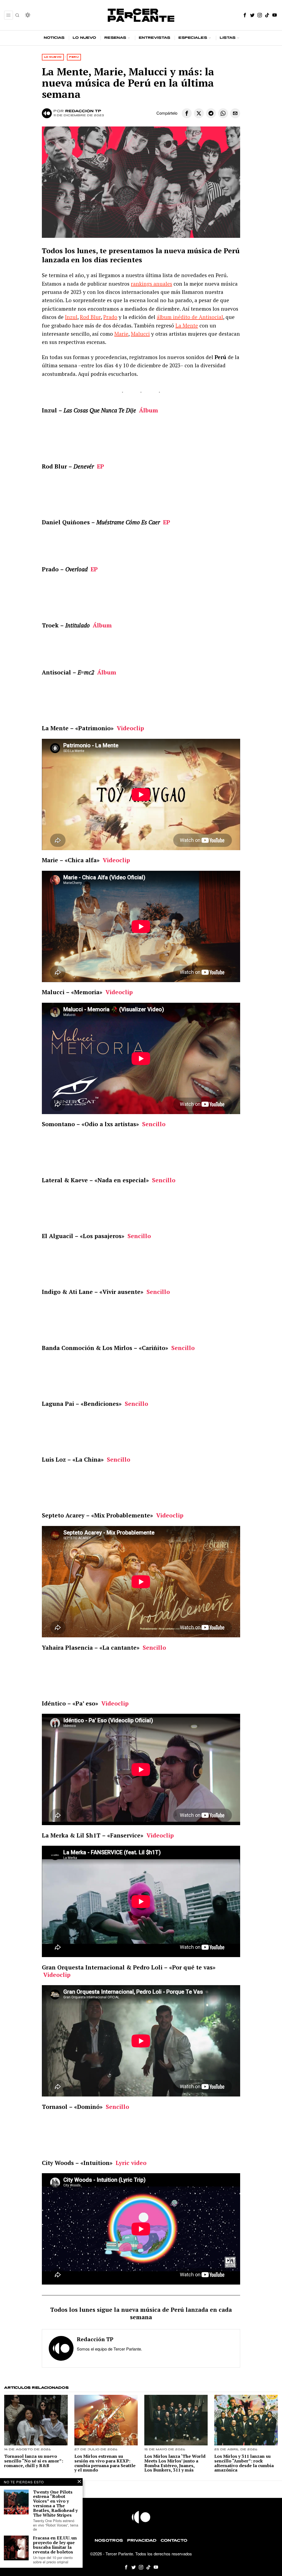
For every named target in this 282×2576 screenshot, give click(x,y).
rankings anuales (151, 284)
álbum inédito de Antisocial (190, 317)
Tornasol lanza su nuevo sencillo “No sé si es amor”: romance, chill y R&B (34, 2461)
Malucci (140, 334)
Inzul (71, 317)
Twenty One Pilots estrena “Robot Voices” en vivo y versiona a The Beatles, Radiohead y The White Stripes (55, 2504)
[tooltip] (245, 15)
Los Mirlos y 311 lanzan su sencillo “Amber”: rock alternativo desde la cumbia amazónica (244, 2463)
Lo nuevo (53, 57)
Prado (110, 317)
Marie (121, 334)
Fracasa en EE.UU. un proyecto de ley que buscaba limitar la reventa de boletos (55, 2545)
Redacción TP (83, 111)
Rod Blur (90, 317)
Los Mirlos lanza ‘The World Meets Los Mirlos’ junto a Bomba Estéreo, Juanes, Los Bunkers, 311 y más (175, 2463)
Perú (74, 57)
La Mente (187, 325)
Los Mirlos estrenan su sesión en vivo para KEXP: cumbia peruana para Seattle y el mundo (105, 2463)
